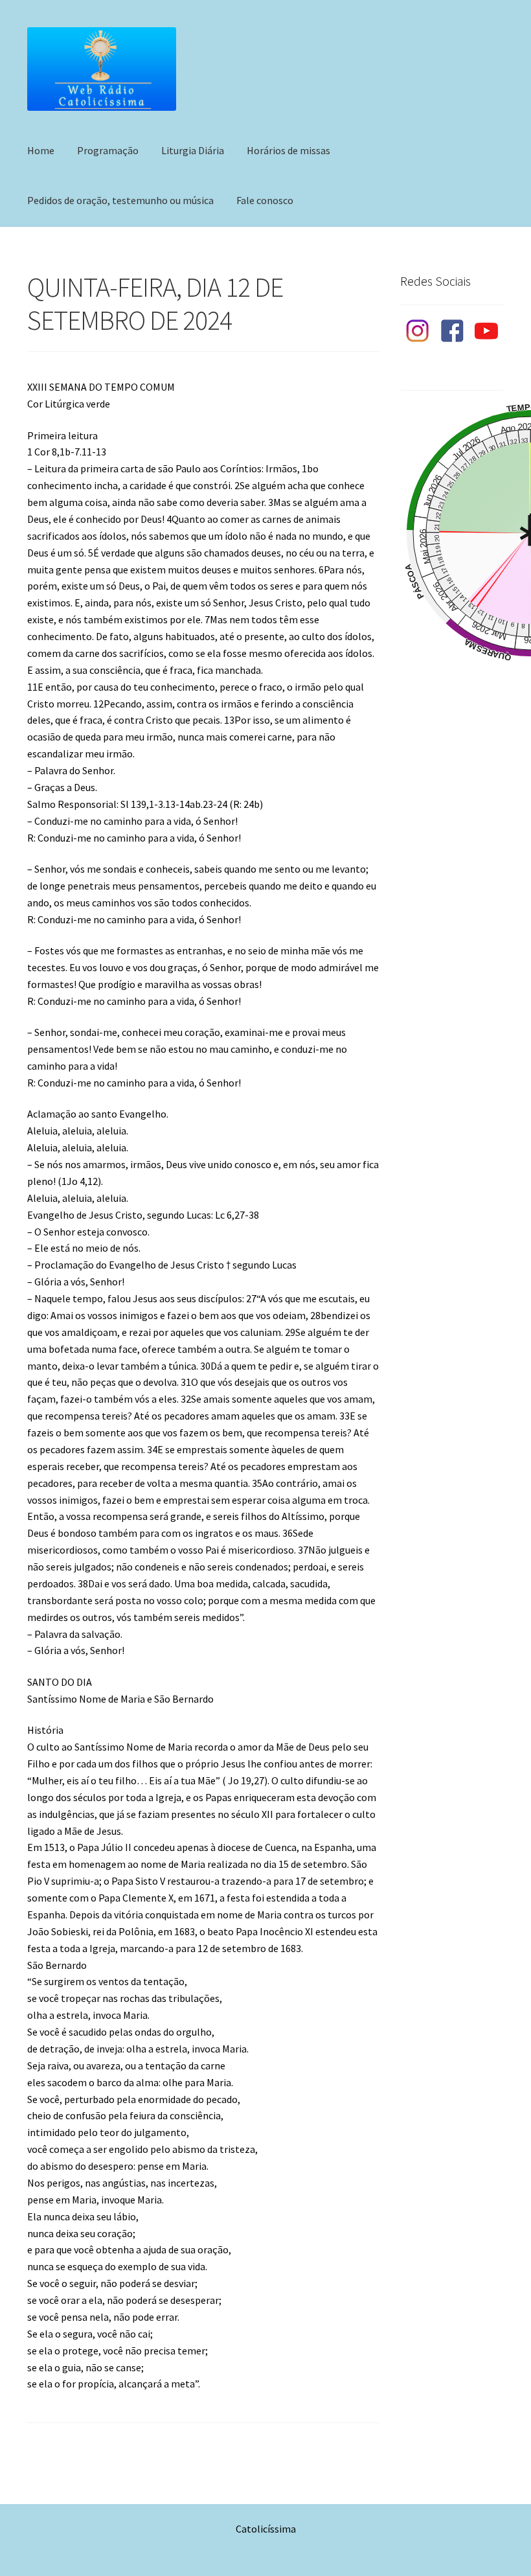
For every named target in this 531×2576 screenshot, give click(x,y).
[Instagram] (417, 331)
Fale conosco (265, 200)
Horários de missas (288, 150)
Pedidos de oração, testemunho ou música (120, 200)
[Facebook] (452, 331)
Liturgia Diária (193, 150)
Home (41, 150)
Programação (108, 150)
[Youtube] (487, 331)
